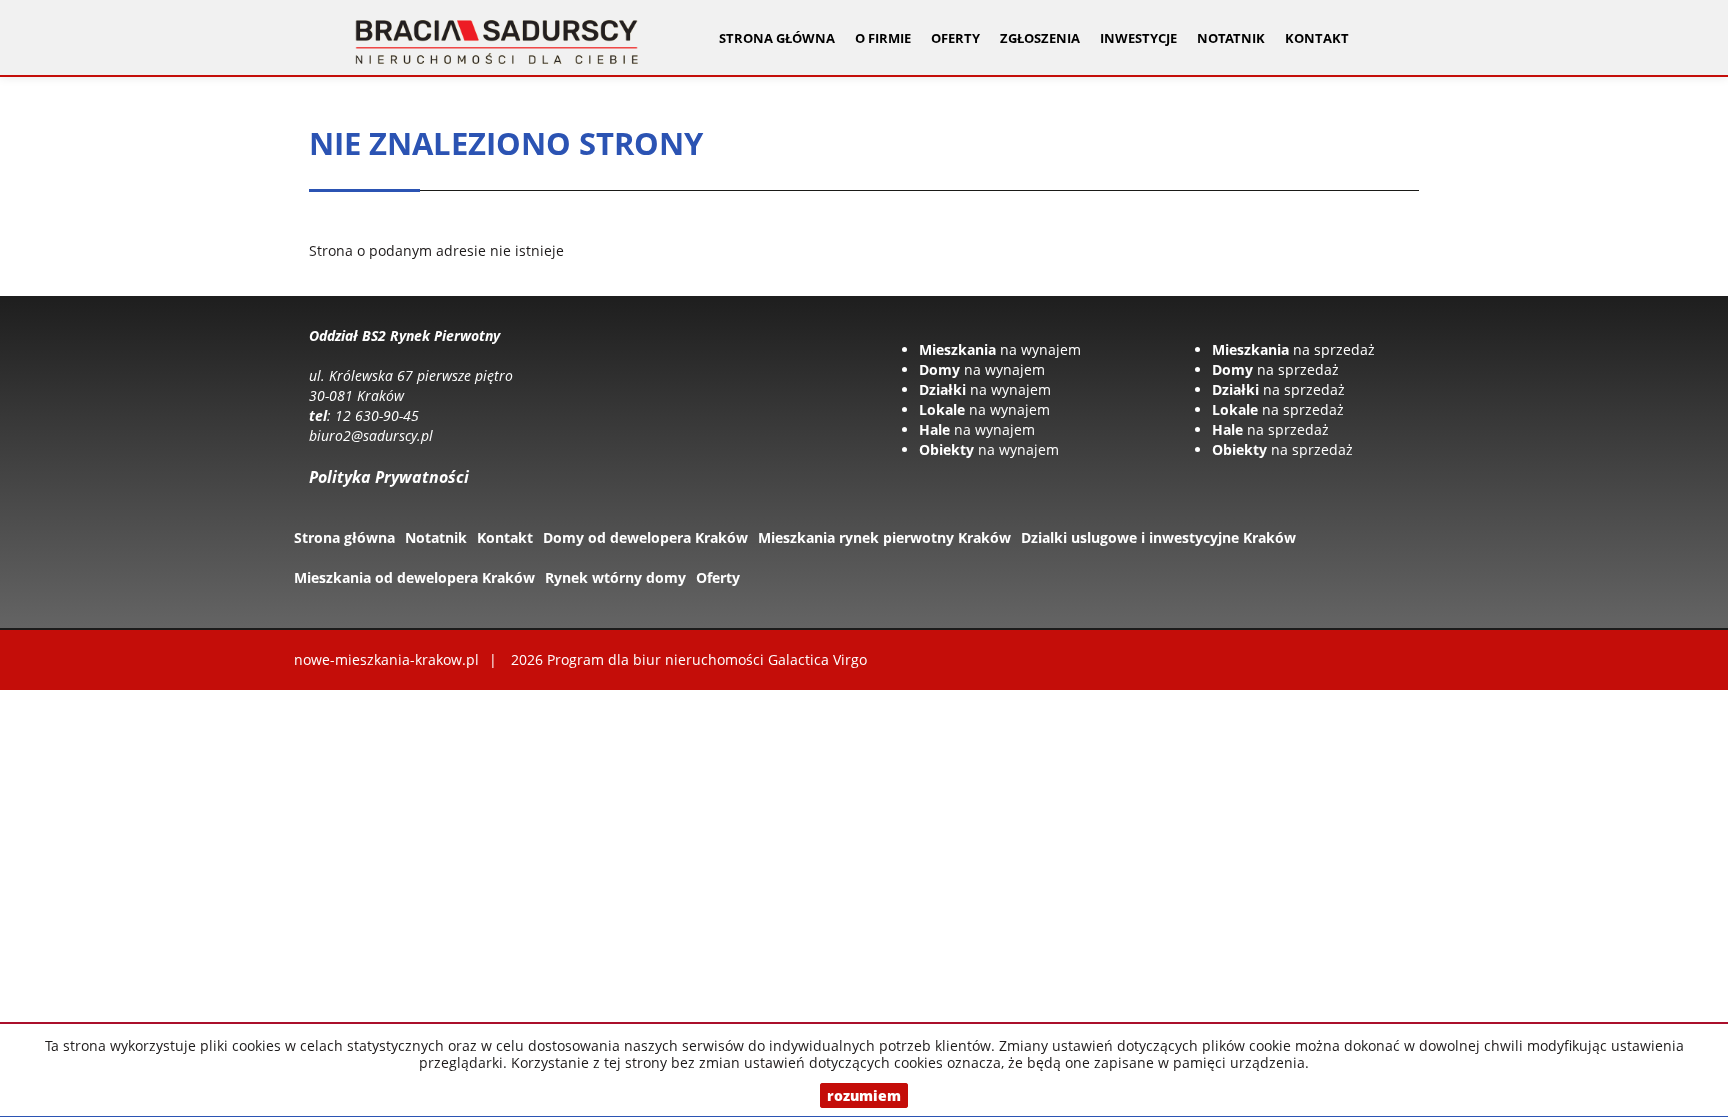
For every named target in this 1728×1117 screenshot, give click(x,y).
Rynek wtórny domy (615, 577)
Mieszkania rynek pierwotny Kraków (884, 537)
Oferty (718, 577)
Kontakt (1317, 38)
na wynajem (1000, 349)
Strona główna (777, 38)
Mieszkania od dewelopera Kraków (414, 577)
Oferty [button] (955, 38)
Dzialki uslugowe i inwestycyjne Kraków (1158, 537)
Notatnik (1231, 38)
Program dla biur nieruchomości (657, 659)
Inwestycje (1138, 38)
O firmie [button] (883, 38)
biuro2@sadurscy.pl (371, 435)
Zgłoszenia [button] (1040, 38)
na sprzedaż (1293, 349)
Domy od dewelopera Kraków (645, 537)
